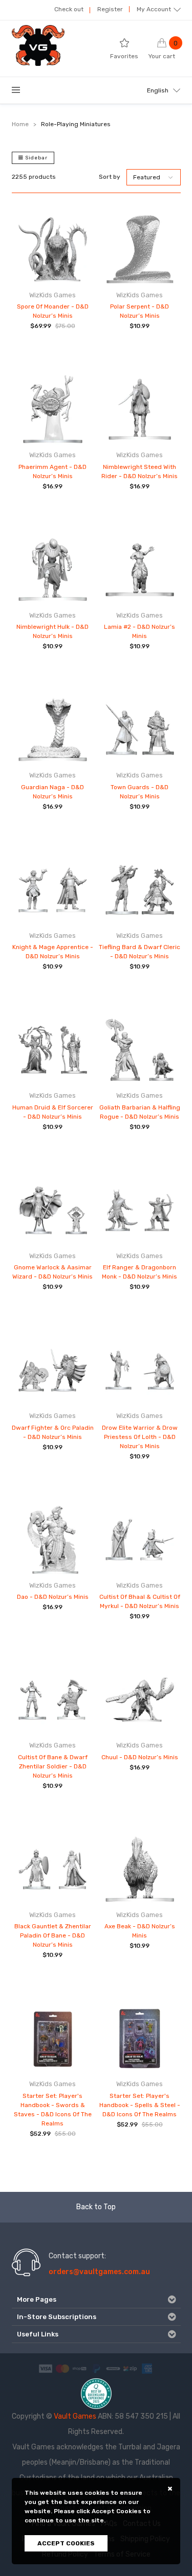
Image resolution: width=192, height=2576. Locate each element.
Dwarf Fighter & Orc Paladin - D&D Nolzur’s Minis (53, 1432)
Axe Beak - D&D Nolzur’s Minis (140, 1931)
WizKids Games (52, 295)
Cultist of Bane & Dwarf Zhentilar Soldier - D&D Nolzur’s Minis (53, 1766)
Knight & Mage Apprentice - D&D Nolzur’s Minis (53, 952)
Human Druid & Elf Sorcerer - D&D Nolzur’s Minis (53, 1112)
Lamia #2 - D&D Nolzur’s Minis (140, 631)
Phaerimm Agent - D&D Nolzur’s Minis (52, 471)
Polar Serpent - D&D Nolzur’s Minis (140, 311)
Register (110, 9)
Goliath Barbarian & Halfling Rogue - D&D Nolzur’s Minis (140, 1112)
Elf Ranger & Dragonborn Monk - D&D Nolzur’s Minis (140, 1272)
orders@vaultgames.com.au (99, 2272)
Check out (69, 9)
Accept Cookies (66, 2543)
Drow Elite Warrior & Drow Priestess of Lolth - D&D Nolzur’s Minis (140, 1437)
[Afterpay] (113, 2368)
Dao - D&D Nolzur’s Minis (53, 1597)
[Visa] (46, 2368)
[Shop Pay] (79, 2368)
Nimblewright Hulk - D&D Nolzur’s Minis (52, 631)
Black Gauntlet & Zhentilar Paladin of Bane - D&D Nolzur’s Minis (53, 1935)
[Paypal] (96, 2368)
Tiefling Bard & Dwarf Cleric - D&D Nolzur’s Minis (140, 952)
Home (20, 124)
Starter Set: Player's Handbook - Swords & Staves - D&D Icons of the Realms (53, 2110)
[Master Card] (62, 2368)
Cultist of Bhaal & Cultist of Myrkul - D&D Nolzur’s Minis (140, 1601)
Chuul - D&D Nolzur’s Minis (140, 1757)
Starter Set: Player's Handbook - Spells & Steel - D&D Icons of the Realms (140, 2105)
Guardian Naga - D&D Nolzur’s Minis (52, 792)
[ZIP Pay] (130, 2368)
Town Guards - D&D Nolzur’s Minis (140, 792)
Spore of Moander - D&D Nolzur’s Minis (53, 311)
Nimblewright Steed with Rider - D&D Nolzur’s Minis (140, 471)
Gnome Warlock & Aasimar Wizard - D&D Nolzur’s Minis (52, 1272)
